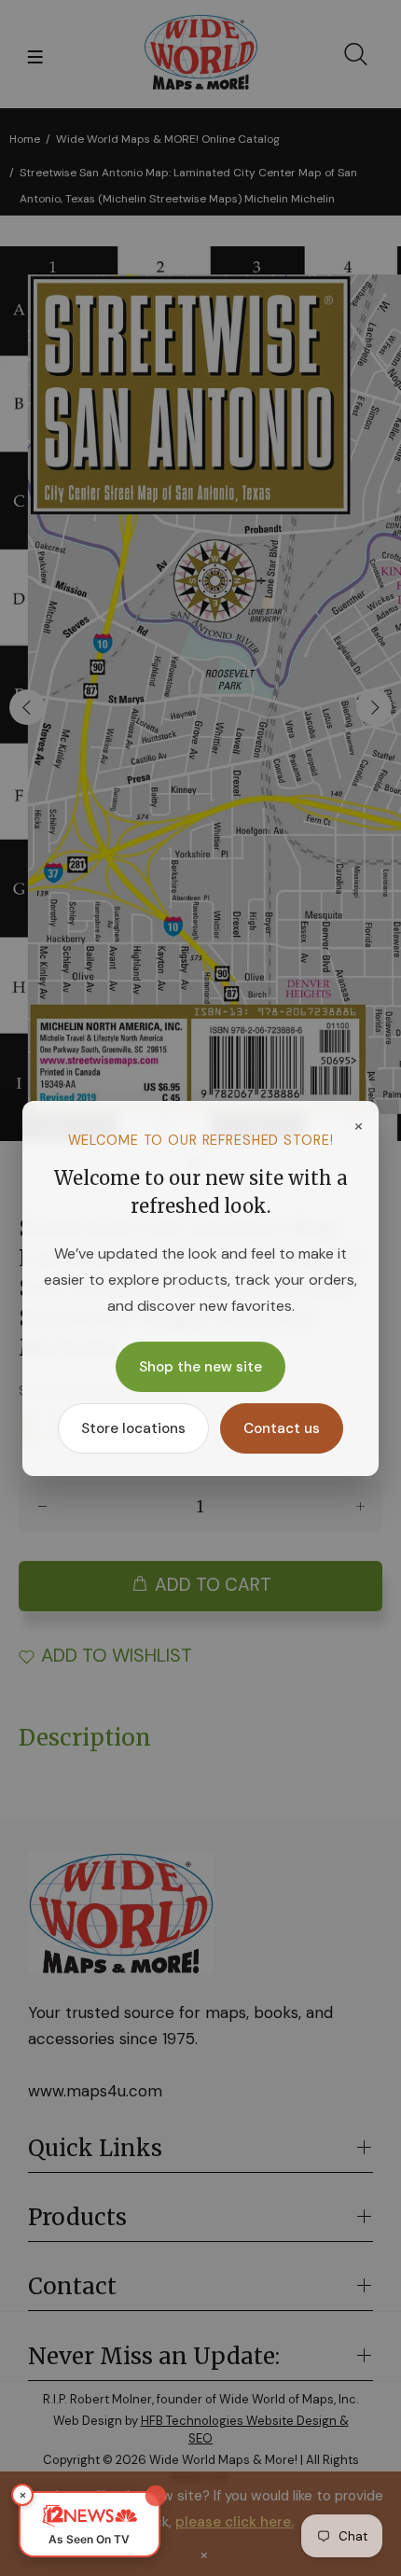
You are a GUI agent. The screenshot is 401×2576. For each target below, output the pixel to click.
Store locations (133, 1428)
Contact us (282, 1428)
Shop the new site (200, 1367)
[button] (90, 2524)
